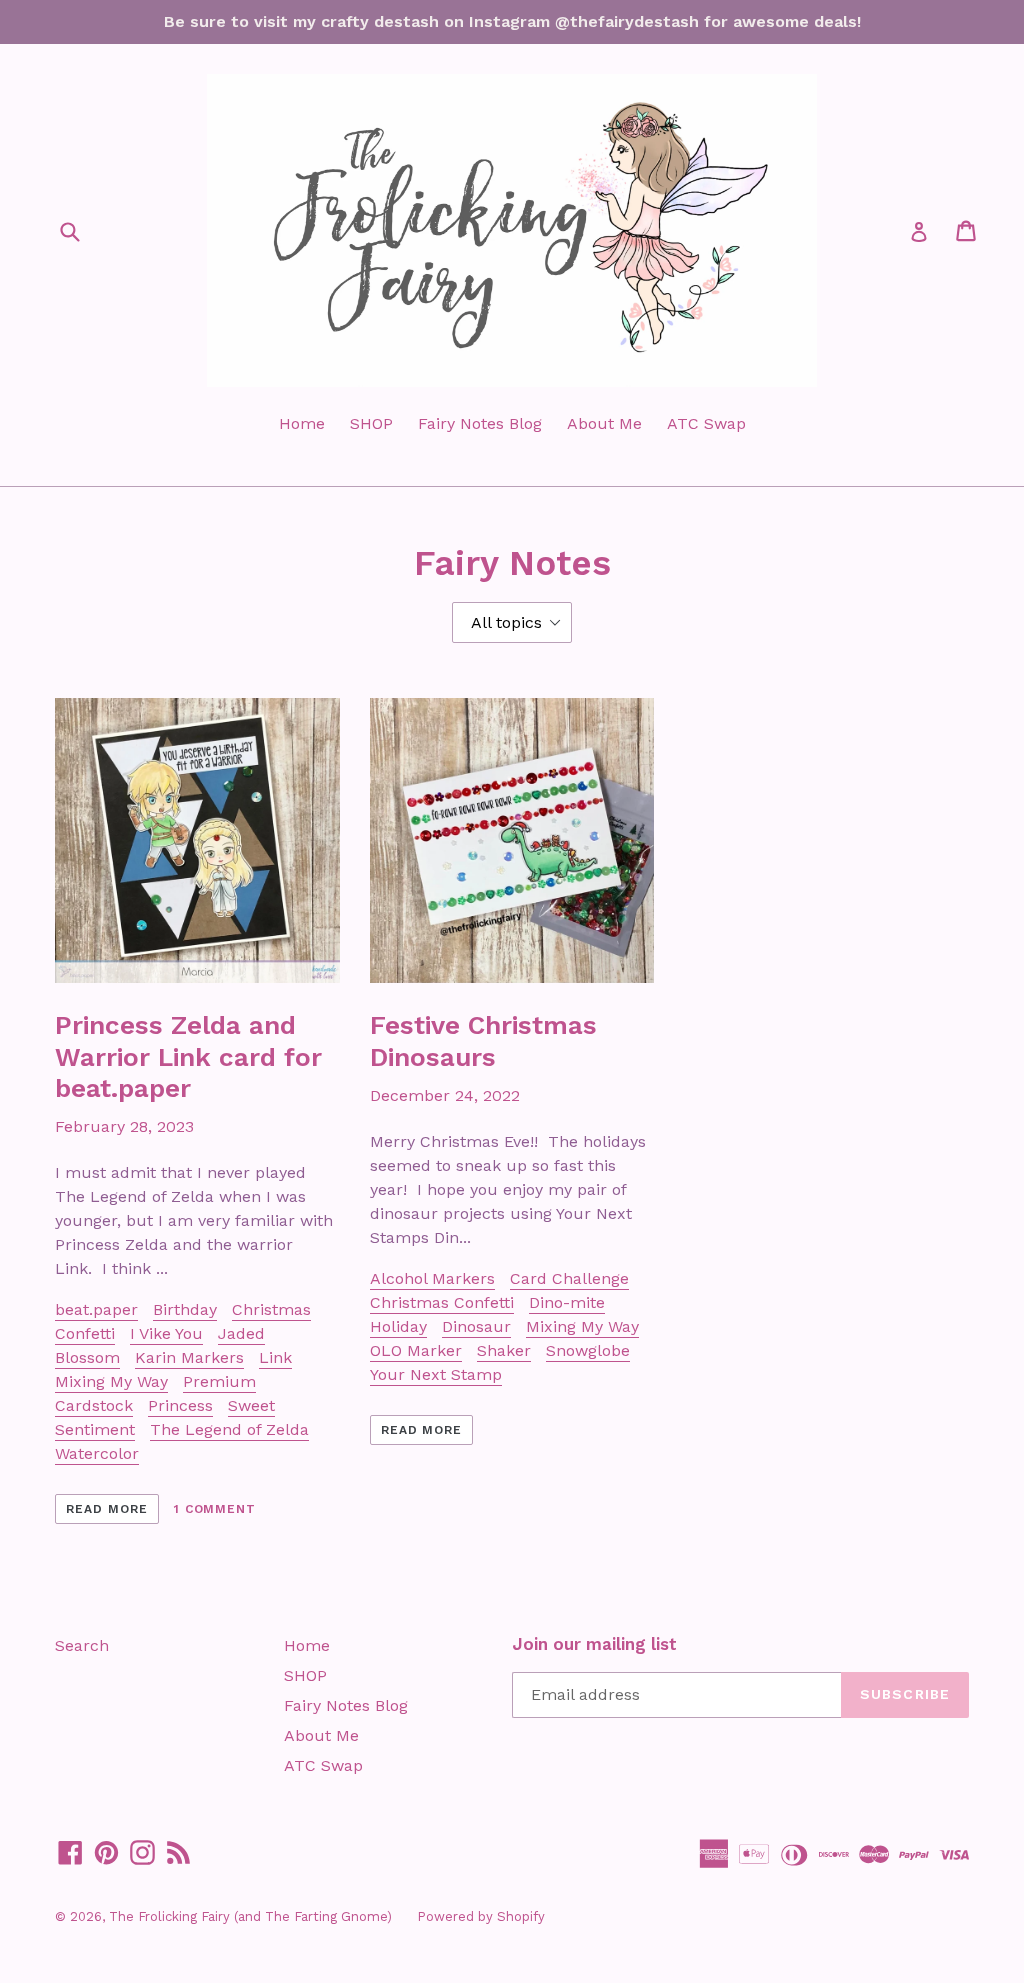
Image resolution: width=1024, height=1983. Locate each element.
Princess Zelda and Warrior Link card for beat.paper (188, 1056)
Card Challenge (569, 1278)
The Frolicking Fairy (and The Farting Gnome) (250, 1916)
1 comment (215, 1509)
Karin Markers (189, 1357)
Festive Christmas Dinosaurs (483, 1040)
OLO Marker (416, 1350)
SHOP (371, 423)
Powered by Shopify (481, 1916)
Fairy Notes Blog (480, 423)
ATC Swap (706, 423)
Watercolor (97, 1453)
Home (302, 423)
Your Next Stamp (436, 1374)
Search (82, 1645)
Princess (180, 1405)
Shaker (504, 1350)
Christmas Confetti (442, 1302)
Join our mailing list (594, 1644)
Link (275, 1357)
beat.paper (96, 1309)
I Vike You (166, 1333)
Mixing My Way (111, 1381)
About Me (604, 423)
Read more (107, 1509)
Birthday (185, 1309)
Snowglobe (588, 1350)
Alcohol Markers (432, 1278)
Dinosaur (476, 1326)
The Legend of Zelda (229, 1429)
